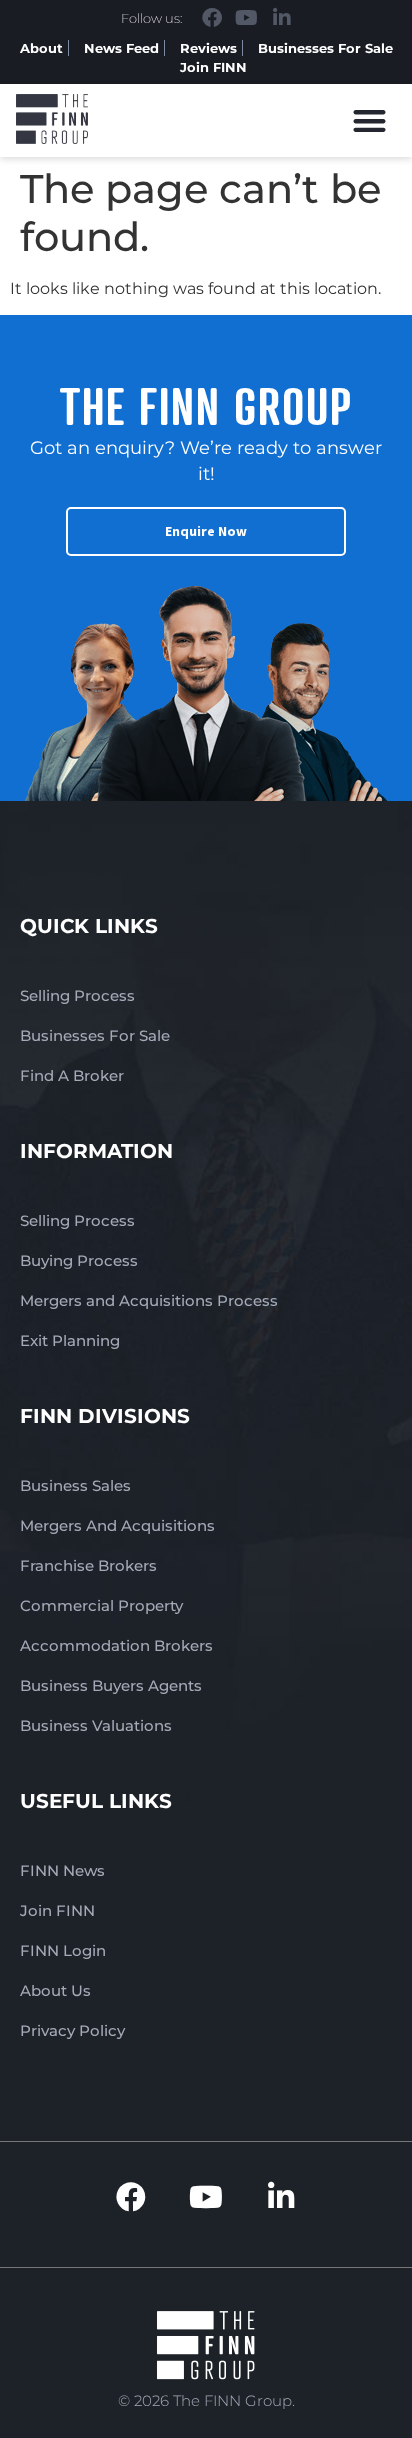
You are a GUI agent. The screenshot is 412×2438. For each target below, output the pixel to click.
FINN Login (63, 1950)
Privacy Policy (72, 2030)
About (41, 48)
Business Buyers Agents (111, 1685)
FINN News (62, 1870)
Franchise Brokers (88, 1565)
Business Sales (75, 1485)
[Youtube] (247, 18)
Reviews (208, 48)
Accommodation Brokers (116, 1645)
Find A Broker (72, 1075)
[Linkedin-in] (282, 18)
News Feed (121, 48)
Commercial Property (101, 1605)
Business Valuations (96, 1725)
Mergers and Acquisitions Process (149, 1300)
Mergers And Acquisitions (117, 1525)
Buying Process (79, 1260)
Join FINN (213, 67)
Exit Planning (70, 1340)
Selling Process (77, 995)
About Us (55, 1990)
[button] (370, 120)
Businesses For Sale (325, 48)
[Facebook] (212, 18)
